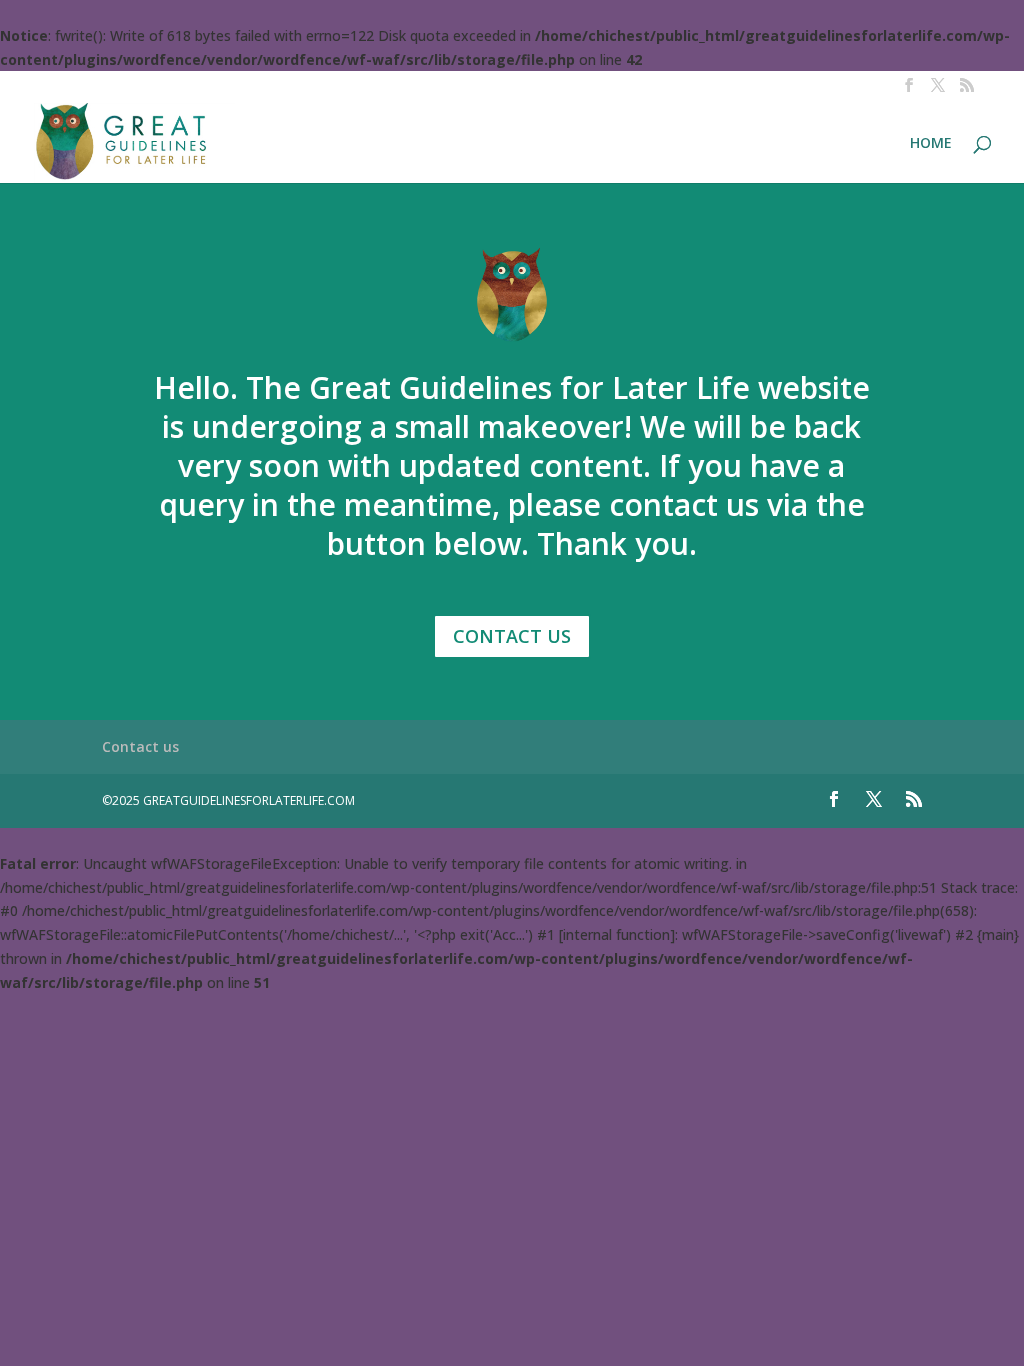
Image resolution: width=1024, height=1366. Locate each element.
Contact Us (512, 636)
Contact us (140, 746)
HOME (931, 144)
